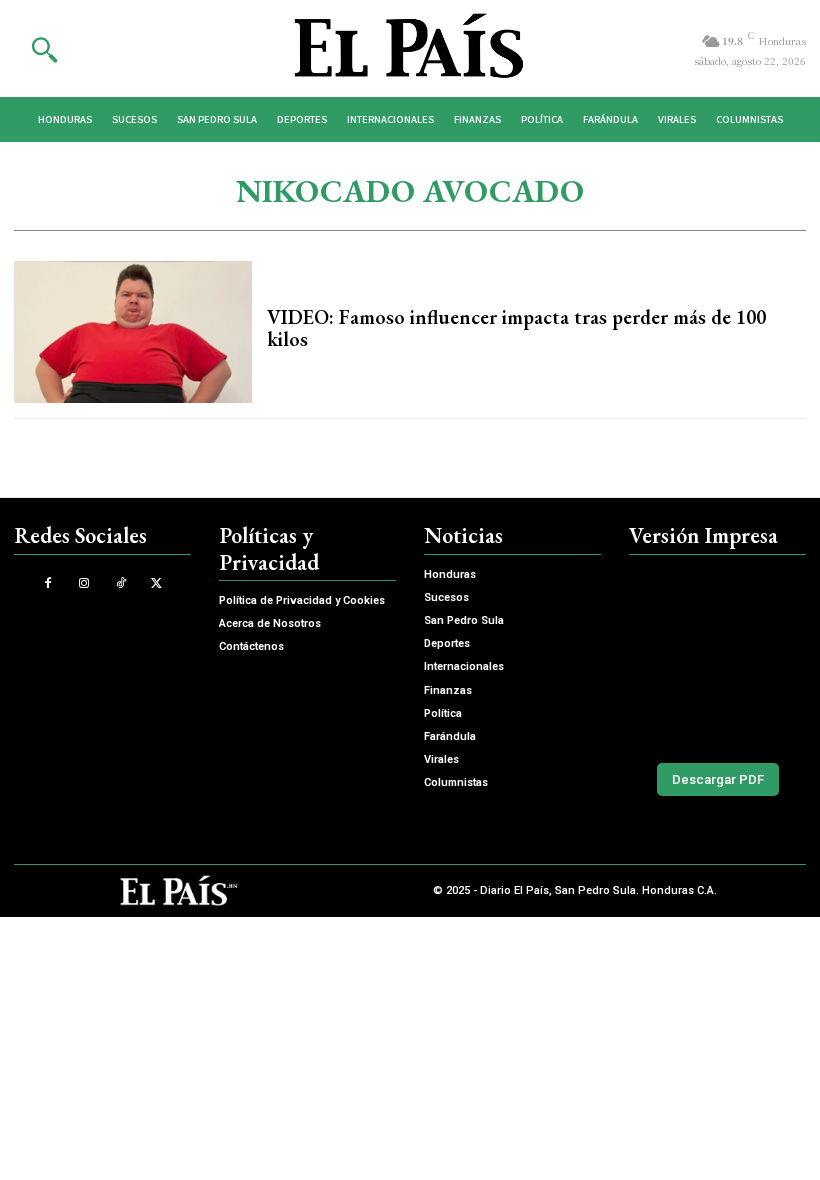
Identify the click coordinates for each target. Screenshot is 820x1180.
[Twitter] (156, 583)
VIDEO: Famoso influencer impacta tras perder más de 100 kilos (516, 328)
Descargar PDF (718, 779)
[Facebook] (48, 583)
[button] (44, 49)
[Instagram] (84, 583)
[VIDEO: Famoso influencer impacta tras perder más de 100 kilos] (133, 332)
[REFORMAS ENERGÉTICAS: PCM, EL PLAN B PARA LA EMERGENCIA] (717, 654)
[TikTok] (120, 583)
